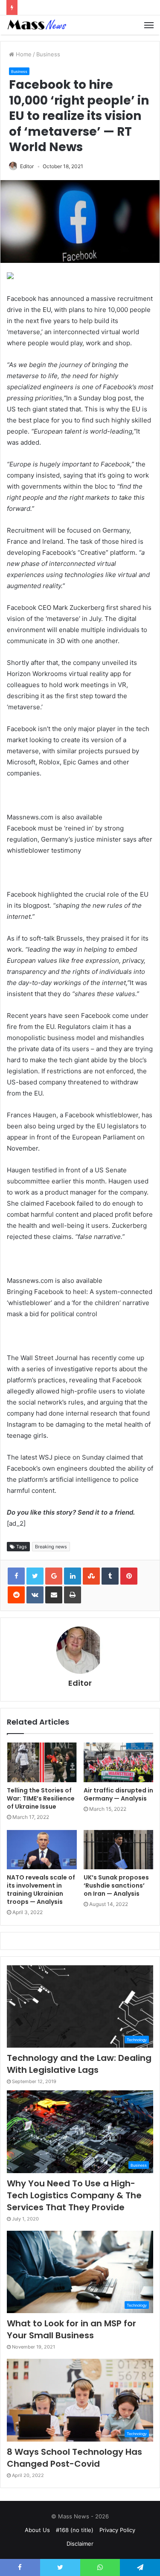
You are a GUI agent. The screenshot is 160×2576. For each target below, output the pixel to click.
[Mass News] (36, 25)
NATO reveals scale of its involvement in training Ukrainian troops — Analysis (41, 1890)
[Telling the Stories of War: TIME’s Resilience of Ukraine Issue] (42, 1762)
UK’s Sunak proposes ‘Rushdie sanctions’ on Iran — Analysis (116, 1885)
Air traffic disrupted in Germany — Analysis (118, 1794)
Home (23, 54)
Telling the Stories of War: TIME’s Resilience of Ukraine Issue (41, 1798)
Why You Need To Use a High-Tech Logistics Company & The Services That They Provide (74, 2195)
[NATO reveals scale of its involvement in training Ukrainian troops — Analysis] (42, 1850)
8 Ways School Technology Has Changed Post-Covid (74, 2458)
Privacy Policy (117, 2530)
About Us (37, 2530)
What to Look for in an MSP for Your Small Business (71, 2329)
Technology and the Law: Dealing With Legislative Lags (79, 2064)
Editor (27, 166)
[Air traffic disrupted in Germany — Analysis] (119, 1762)
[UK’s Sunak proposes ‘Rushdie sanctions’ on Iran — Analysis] (119, 1850)
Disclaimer (80, 2544)
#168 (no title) (75, 2530)
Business (48, 54)
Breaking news (51, 1547)
